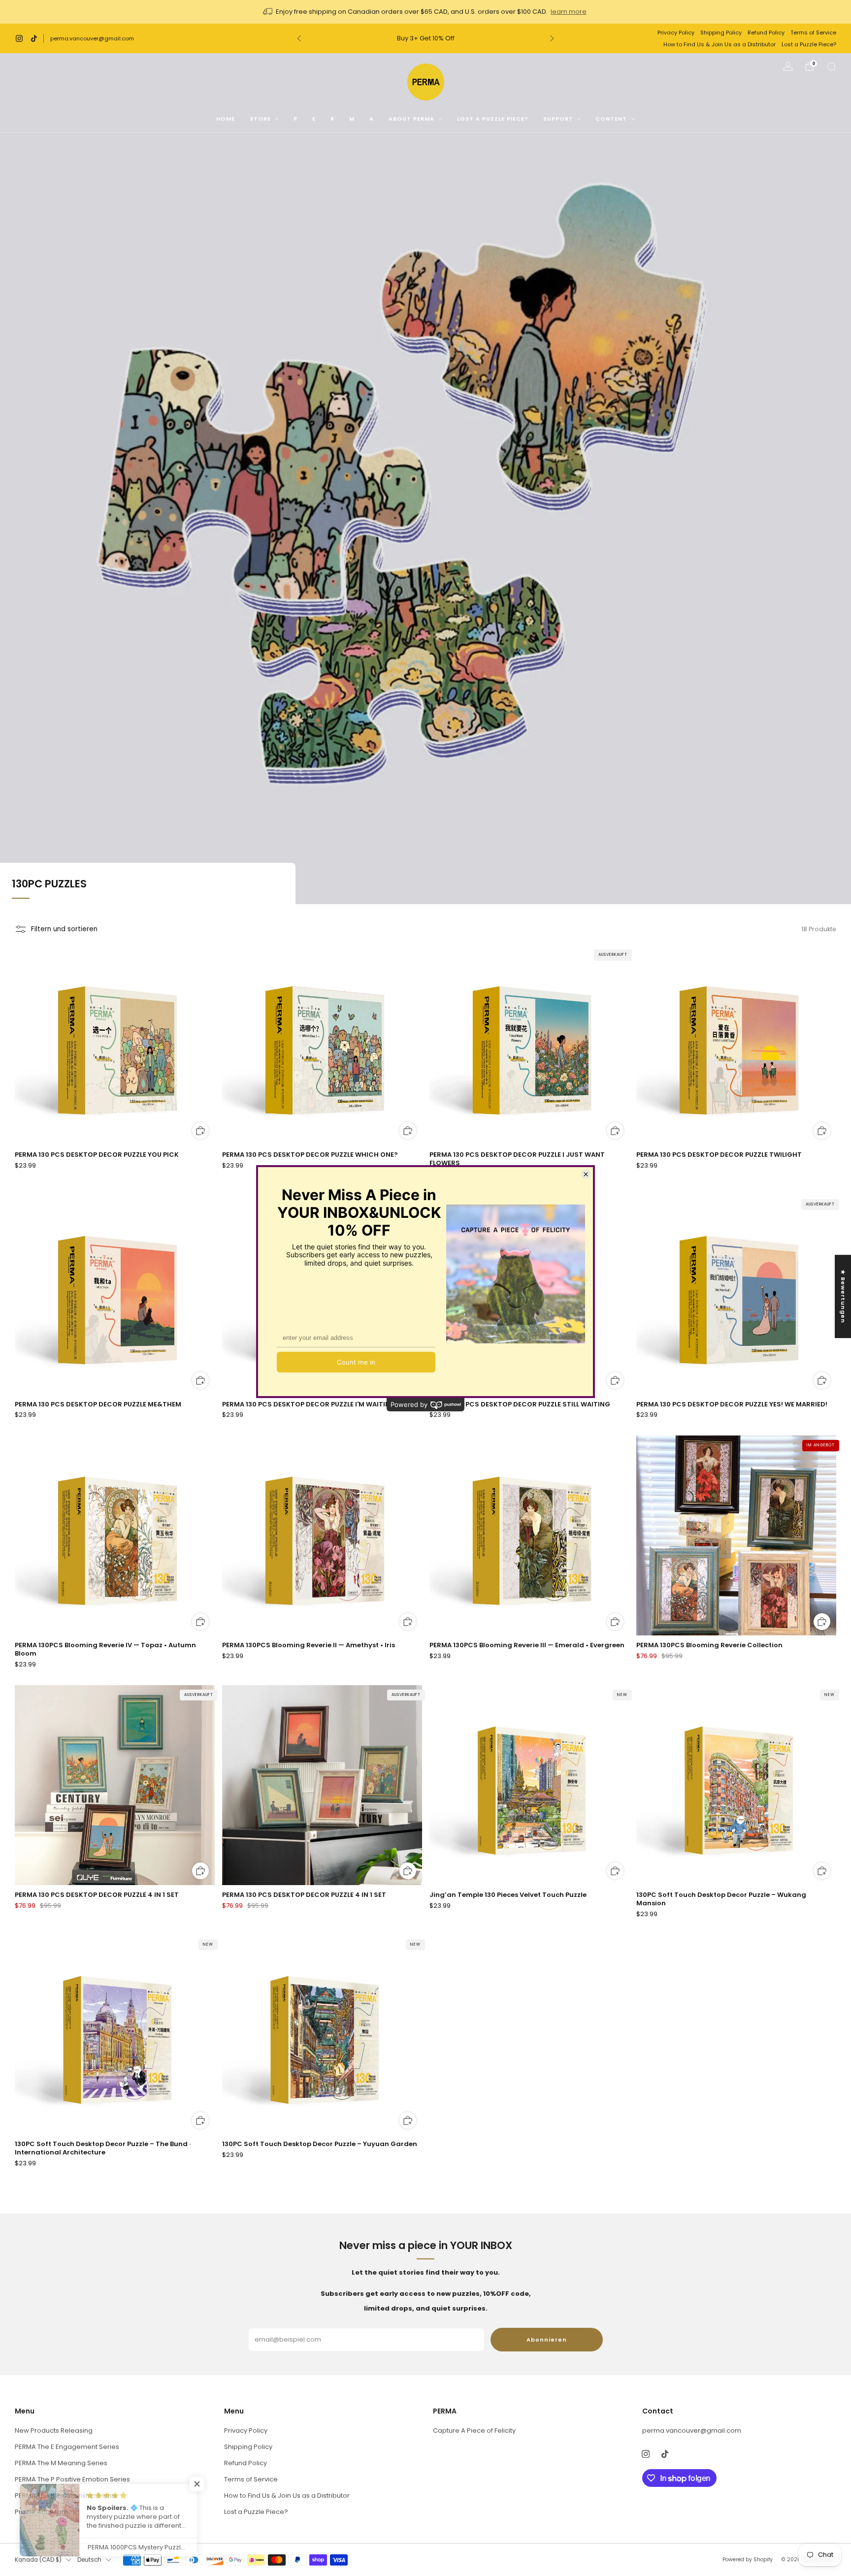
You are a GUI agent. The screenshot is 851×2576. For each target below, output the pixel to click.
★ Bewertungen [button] (843, 1296)
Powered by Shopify (748, 2560)
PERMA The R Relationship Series (66, 2495)
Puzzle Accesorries (45, 2512)
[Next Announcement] (552, 38)
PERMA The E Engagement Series (67, 2447)
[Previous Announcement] (299, 38)
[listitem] (425, 12)
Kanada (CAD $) (38, 2560)
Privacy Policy (676, 33)
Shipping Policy (721, 33)
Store (260, 119)
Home (226, 119)
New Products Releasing (54, 2430)
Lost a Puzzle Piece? (809, 44)
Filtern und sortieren (64, 929)
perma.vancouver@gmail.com (92, 38)
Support (558, 119)
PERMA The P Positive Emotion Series (72, 2479)
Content (611, 119)
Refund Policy (766, 33)
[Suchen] (831, 66)
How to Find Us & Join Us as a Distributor (720, 44)
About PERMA (411, 119)
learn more (569, 12)
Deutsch (89, 2560)
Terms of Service (813, 33)
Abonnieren (547, 2340)
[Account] (788, 66)
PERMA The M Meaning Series (61, 2463)
